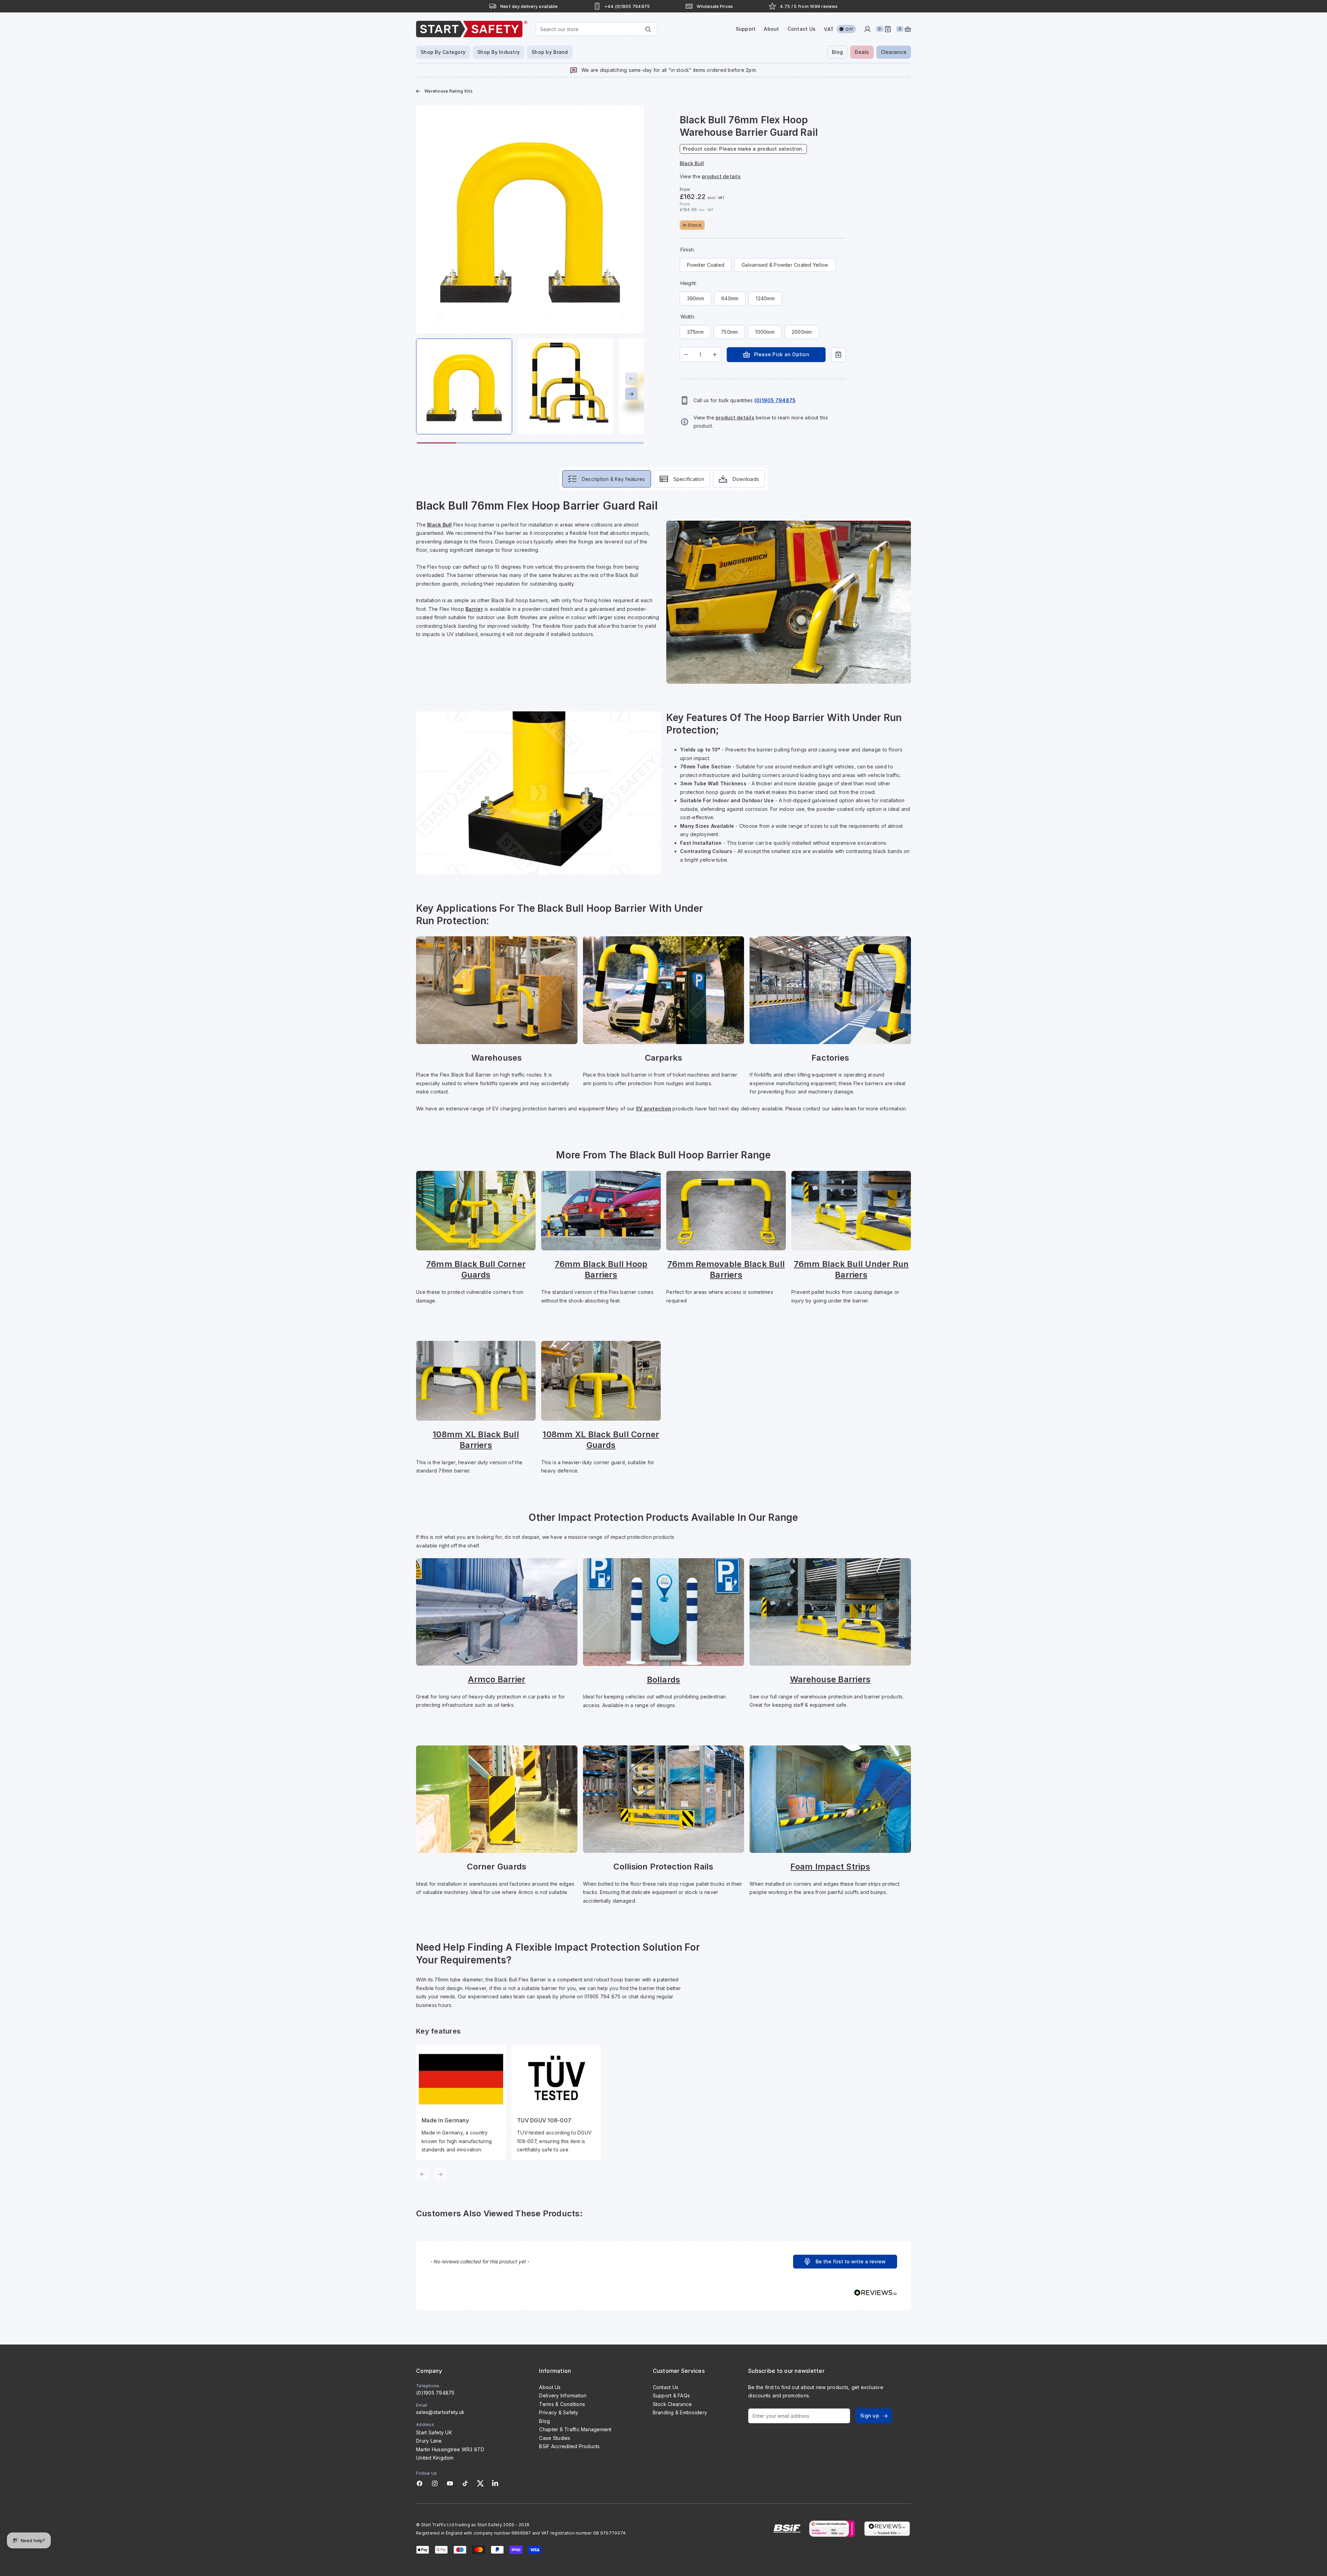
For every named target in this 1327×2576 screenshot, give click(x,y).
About (771, 29)
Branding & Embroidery (680, 2412)
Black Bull (440, 525)
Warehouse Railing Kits (449, 91)
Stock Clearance (672, 2404)
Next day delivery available (529, 6)
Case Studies (555, 2438)
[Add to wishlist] (838, 355)
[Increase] (715, 355)
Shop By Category (443, 52)
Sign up (870, 2416)
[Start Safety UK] (472, 29)
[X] (480, 2483)
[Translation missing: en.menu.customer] (867, 29)
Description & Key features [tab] (614, 479)
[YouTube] (450, 2483)
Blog (837, 52)
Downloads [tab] (746, 479)
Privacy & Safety (559, 2412)
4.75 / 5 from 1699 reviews (809, 6)
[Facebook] (420, 2483)
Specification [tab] (689, 479)
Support (746, 29)
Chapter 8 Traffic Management (575, 2429)
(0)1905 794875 (435, 2393)
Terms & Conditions (562, 2404)
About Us (550, 2387)
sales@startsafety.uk (440, 2412)
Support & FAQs (671, 2395)
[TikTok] (465, 2483)
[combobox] (596, 29)
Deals (862, 52)
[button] (845, 2262)
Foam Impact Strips (830, 1867)
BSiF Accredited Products (569, 2446)
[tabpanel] (663, 1339)
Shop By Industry (498, 52)
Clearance (894, 52)
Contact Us (802, 29)
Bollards (664, 1680)
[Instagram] (435, 2483)
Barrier (474, 609)
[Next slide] (631, 394)
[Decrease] (686, 355)
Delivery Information (563, 2395)
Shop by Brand (550, 52)
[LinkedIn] (495, 2483)
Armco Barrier (497, 1679)
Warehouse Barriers (830, 1679)
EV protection (654, 1109)
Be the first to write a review (851, 2261)
